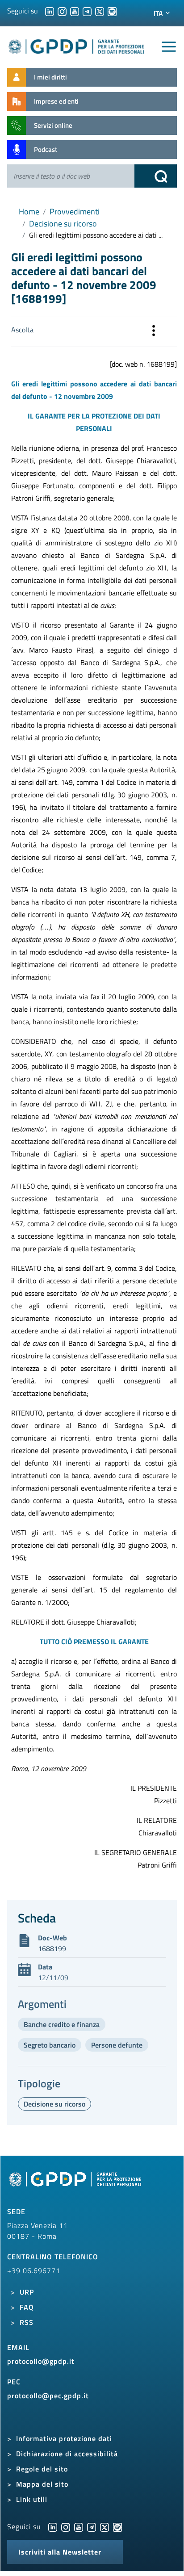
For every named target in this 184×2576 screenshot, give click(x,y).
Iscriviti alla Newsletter (60, 2552)
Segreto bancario (50, 2045)
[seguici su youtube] (75, 11)
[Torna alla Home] (77, 45)
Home (29, 212)
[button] (154, 332)
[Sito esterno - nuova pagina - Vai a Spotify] (117, 2526)
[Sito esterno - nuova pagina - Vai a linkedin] (53, 2526)
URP (27, 2292)
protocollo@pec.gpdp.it (48, 2396)
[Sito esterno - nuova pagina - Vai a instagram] (66, 2526)
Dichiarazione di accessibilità (67, 2454)
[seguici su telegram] (87, 11)
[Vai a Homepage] (76, 2184)
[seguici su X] (100, 11)
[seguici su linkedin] (50, 11)
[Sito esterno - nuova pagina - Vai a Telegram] (92, 2526)
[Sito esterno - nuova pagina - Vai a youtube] (79, 2526)
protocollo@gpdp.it (41, 2361)
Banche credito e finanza (62, 2024)
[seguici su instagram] (62, 11)
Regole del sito (42, 2469)
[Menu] (169, 47)
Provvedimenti (75, 212)
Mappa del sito (42, 2484)
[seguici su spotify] (112, 11)
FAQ (27, 2307)
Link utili (32, 2499)
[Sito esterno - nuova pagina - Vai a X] (105, 2526)
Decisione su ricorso (63, 224)
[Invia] (156, 176)
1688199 (52, 1948)
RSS (27, 2322)
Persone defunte (117, 2045)
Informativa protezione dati (64, 2438)
